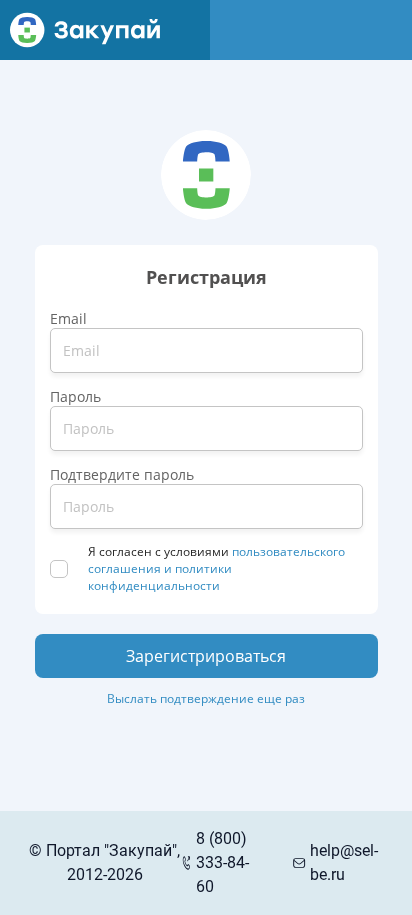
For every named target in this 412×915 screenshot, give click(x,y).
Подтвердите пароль (122, 474)
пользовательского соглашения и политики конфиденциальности (218, 568)
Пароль (75, 396)
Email (68, 318)
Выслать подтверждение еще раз (206, 698)
